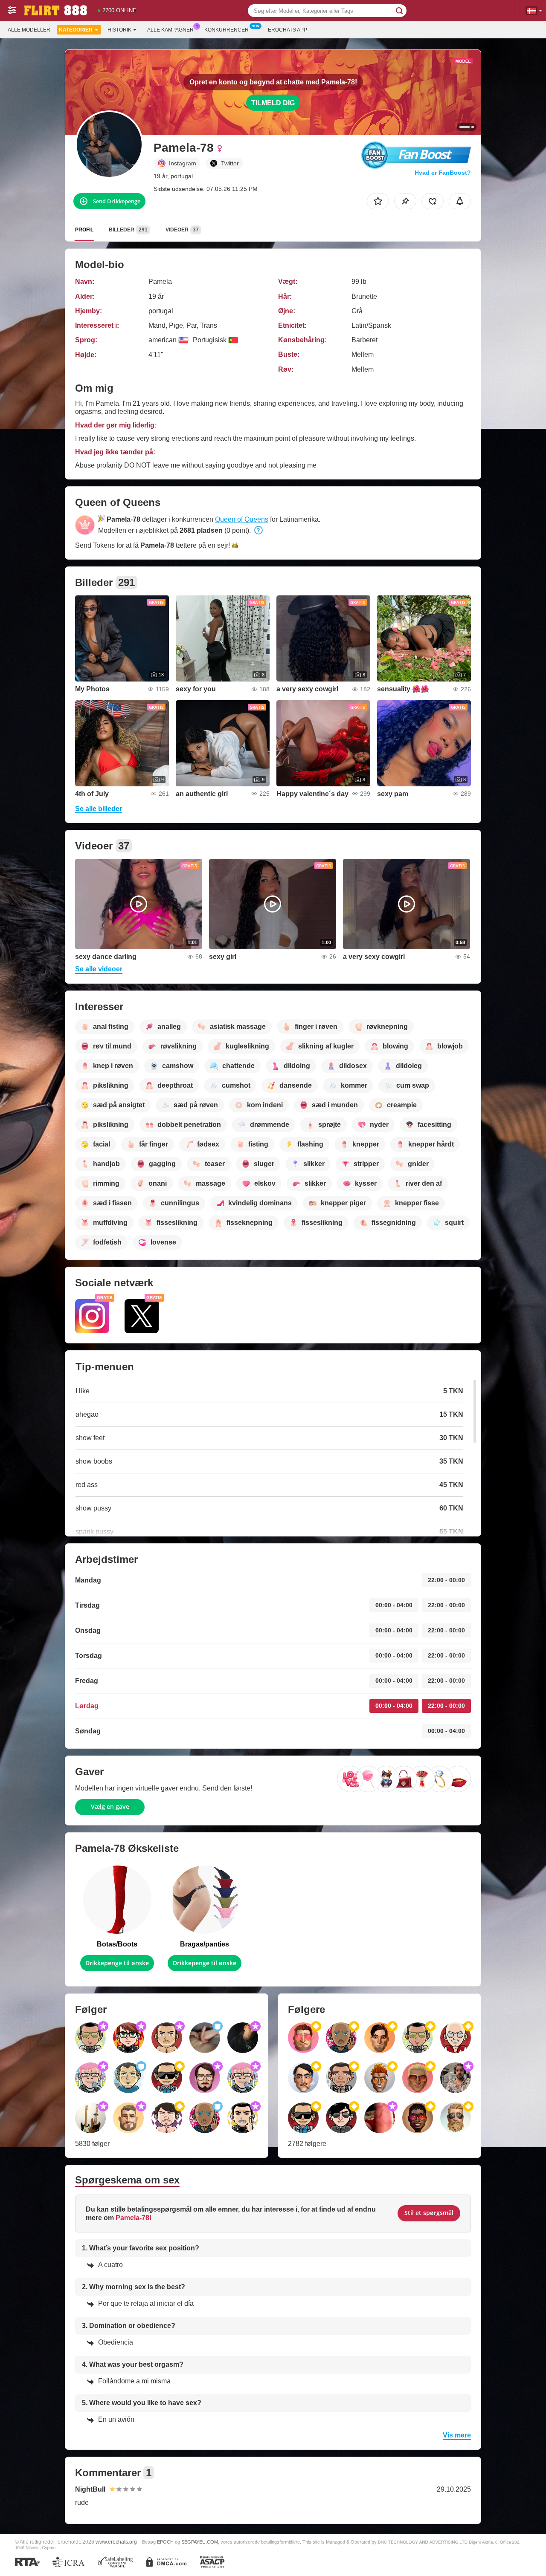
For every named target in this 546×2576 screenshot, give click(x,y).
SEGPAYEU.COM (200, 2542)
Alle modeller (29, 30)
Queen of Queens (242, 519)
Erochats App (288, 30)
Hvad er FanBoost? (443, 173)
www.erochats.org (116, 2542)
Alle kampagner (170, 30)
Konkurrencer (227, 30)
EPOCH (165, 2542)
